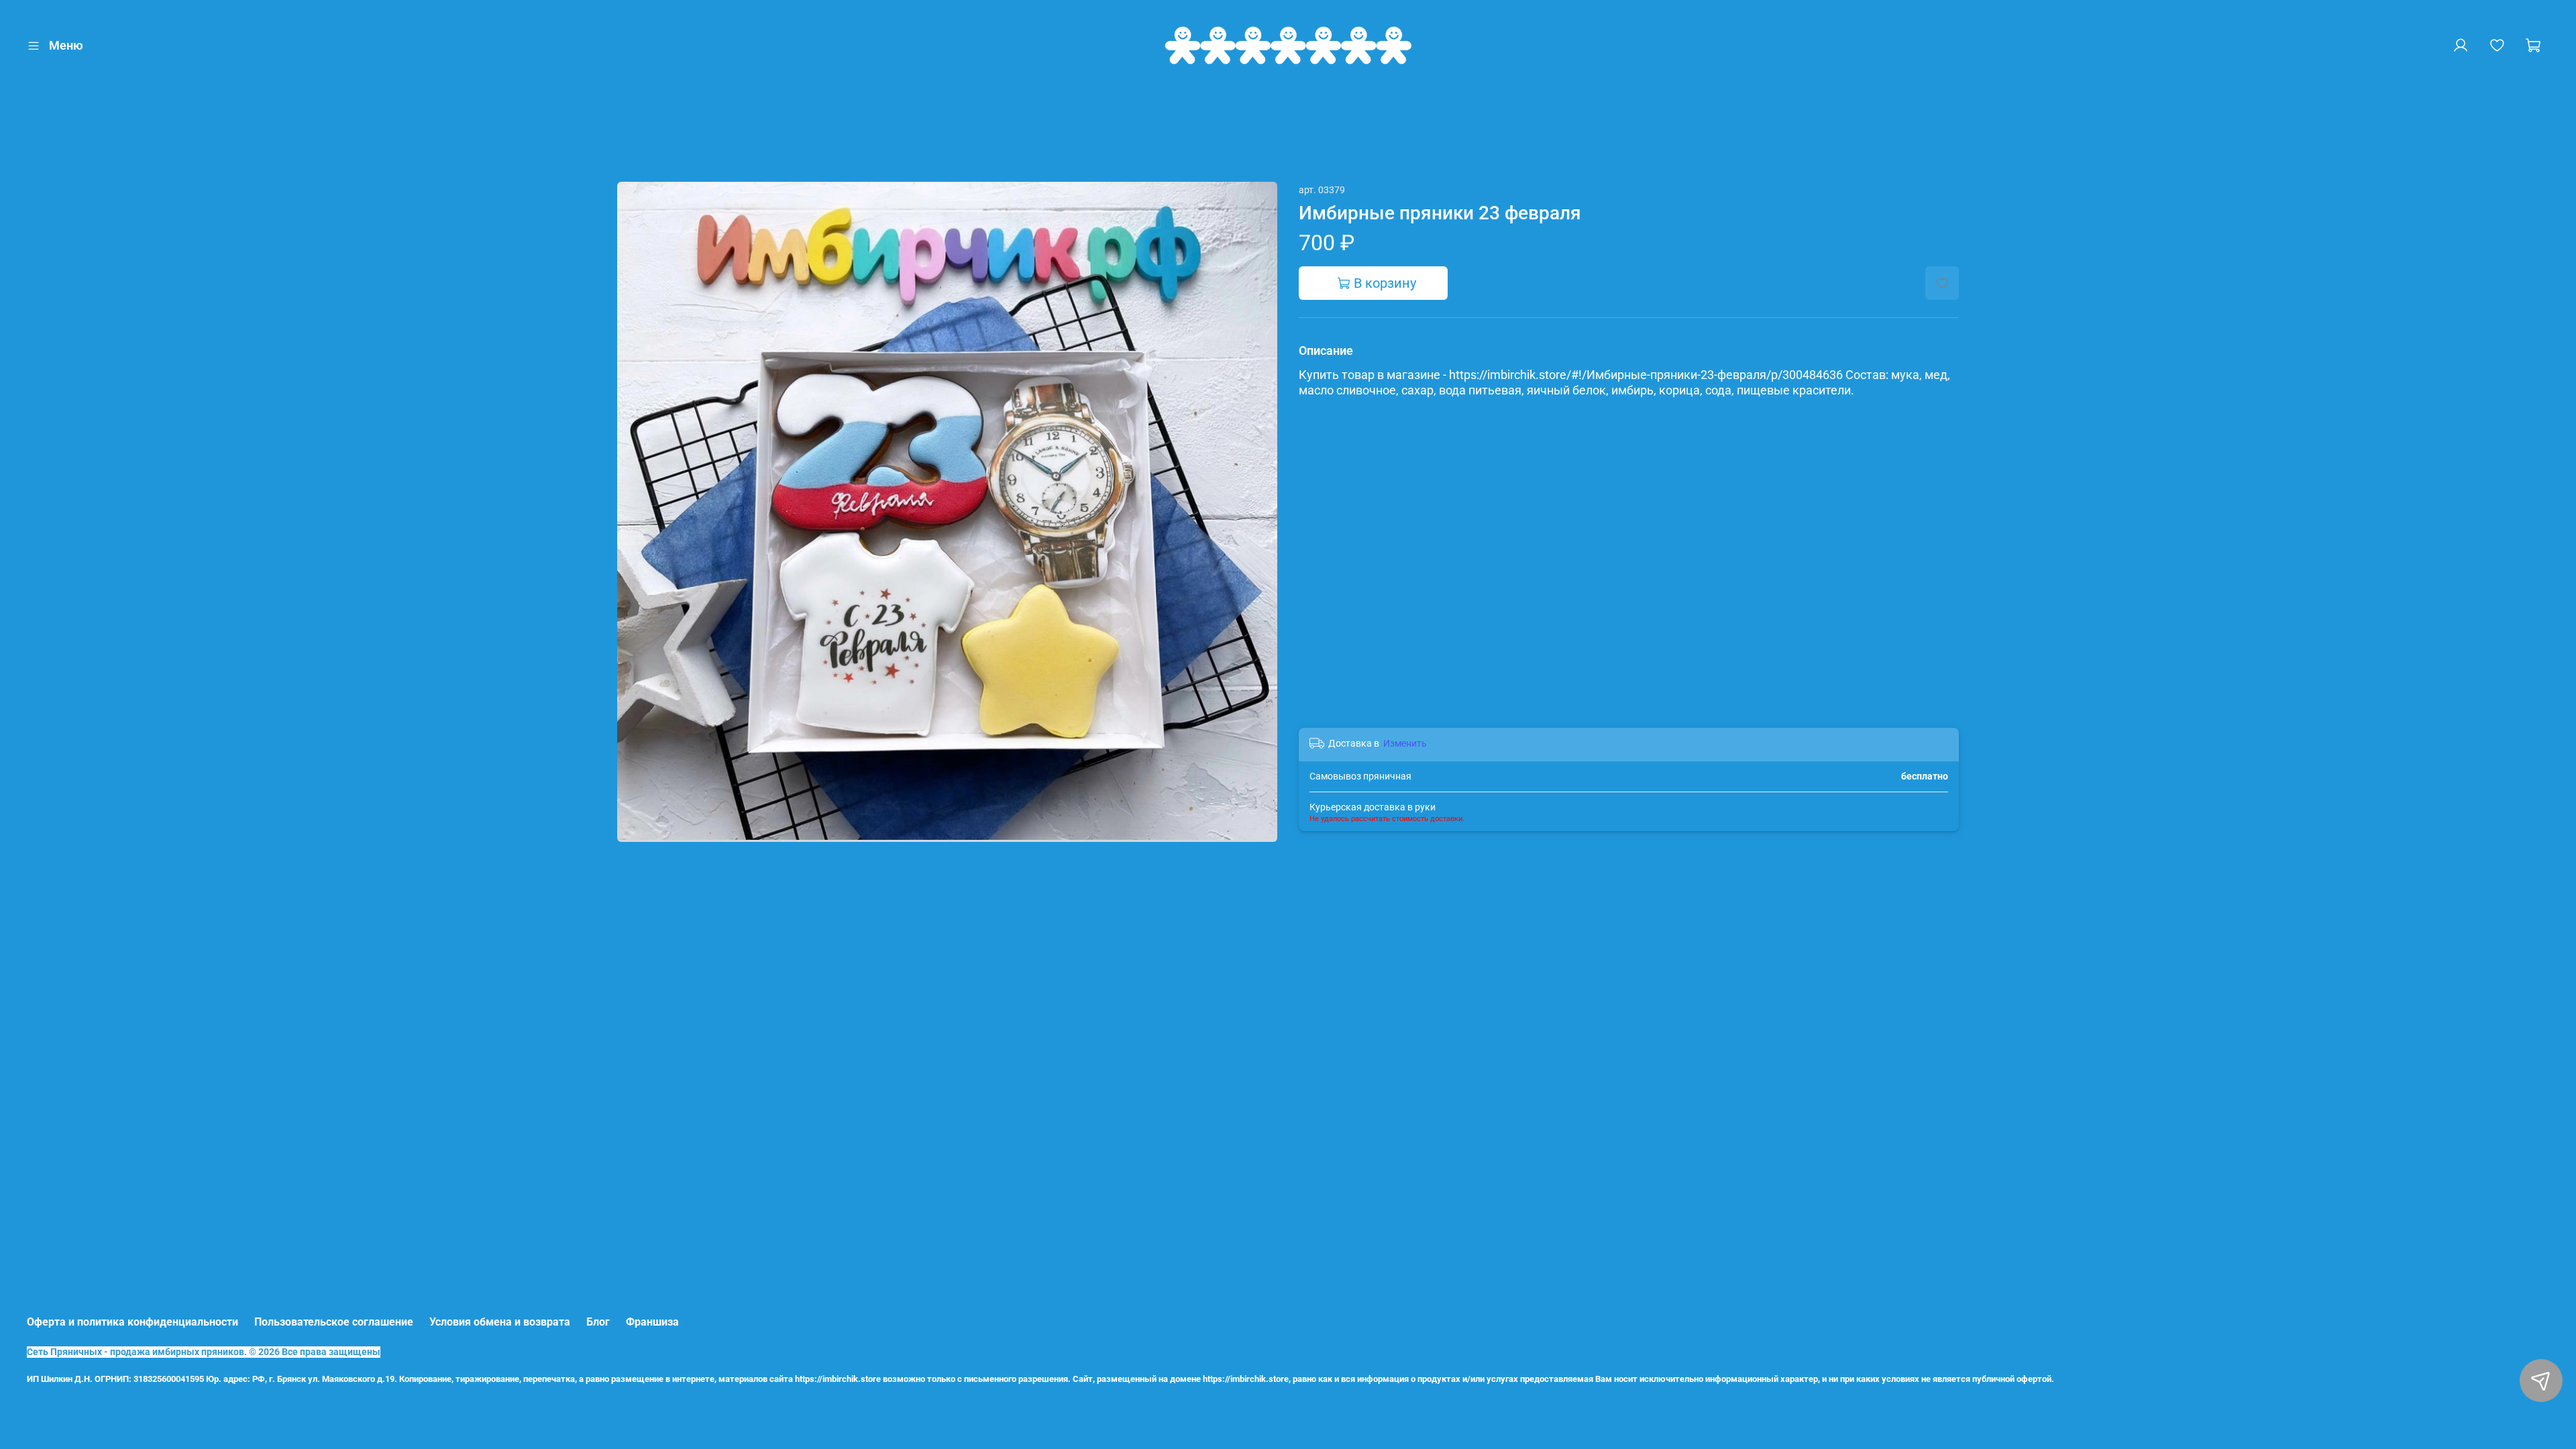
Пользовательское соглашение (334, 1322)
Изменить (1405, 743)
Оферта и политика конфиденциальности (132, 1322)
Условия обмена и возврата (500, 1322)
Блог (598, 1322)
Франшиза (652, 1322)
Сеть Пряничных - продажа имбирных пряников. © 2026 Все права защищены (204, 1352)
